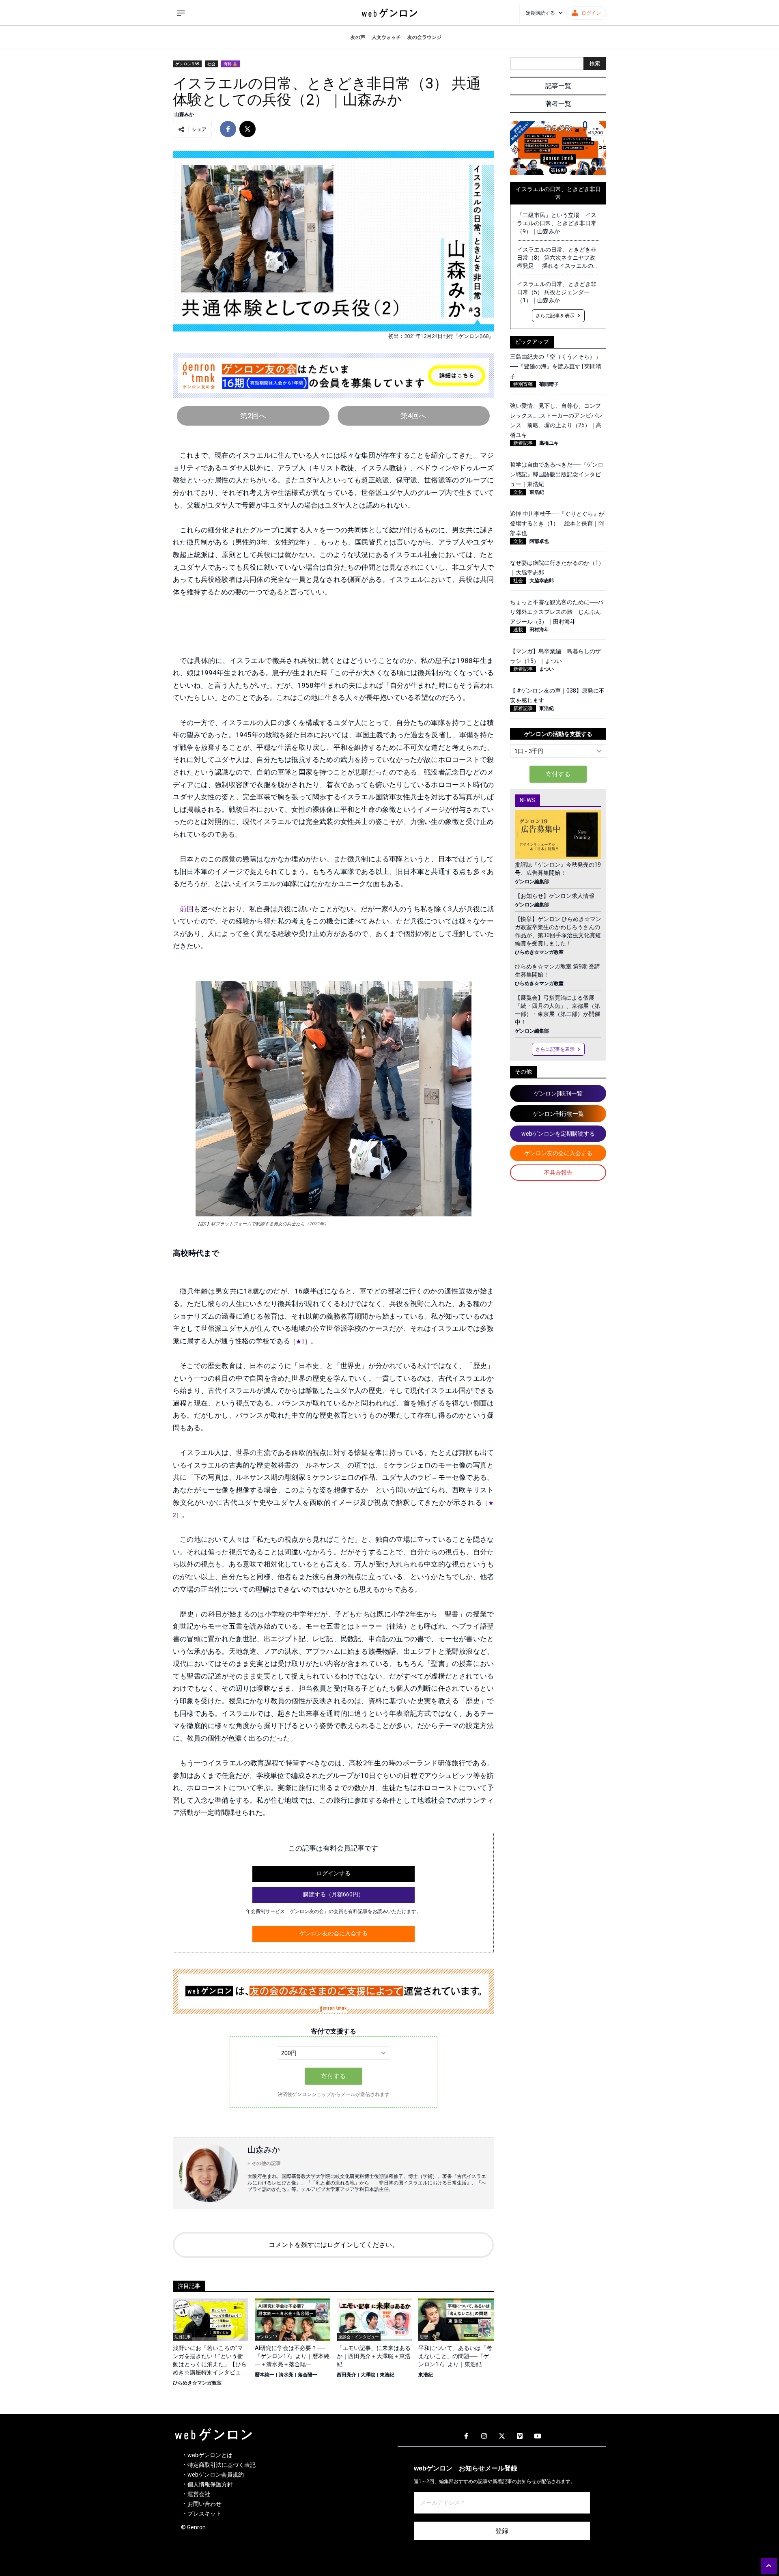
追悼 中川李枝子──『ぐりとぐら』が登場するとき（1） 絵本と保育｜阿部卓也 (557, 523)
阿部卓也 (539, 541)
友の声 (358, 37)
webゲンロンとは (210, 2455)
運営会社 (199, 2494)
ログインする (334, 1873)
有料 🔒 (230, 64)
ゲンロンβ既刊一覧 (558, 1093)
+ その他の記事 (264, 2163)
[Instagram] (484, 2436)
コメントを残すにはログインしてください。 (334, 2245)
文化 (518, 492)
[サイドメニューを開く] (181, 13)
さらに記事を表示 (555, 316)
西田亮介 (346, 2375)
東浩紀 (387, 2375)
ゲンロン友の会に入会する (334, 1933)
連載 (518, 630)
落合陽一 (308, 2375)
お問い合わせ (204, 2504)
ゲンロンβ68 (187, 64)
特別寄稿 (523, 384)
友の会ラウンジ (424, 37)
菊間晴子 (549, 384)
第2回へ (253, 416)
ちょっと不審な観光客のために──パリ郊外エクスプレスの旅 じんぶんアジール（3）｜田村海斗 (557, 612)
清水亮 (286, 2375)
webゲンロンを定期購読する (558, 1134)
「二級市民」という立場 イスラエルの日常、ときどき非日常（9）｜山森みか (557, 223)
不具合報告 (558, 1173)
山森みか (184, 114)
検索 (595, 63)
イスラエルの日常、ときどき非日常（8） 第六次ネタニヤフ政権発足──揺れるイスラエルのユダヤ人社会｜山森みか (558, 258)
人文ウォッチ (386, 37)
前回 (187, 909)
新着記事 (523, 443)
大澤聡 (368, 2375)
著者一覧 (558, 104)
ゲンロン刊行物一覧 (558, 1114)
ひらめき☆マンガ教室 (197, 2383)
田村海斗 (539, 630)
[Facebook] (466, 2436)
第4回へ (413, 416)
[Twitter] (502, 2436)
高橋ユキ (549, 443)
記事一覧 (558, 86)
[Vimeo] (520, 2436)
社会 (211, 64)
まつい (547, 669)
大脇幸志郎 (542, 581)
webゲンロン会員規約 (216, 2475)
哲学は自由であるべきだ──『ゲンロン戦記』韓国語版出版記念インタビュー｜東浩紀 (557, 474)
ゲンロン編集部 (532, 882)
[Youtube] (538, 2436)
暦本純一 (265, 2375)
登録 (502, 2531)
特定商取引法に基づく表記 (222, 2465)
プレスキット (204, 2514)
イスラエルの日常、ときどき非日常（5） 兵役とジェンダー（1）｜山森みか (557, 292)
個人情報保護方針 (210, 2484)
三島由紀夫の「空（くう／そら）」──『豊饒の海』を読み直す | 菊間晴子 (556, 366)
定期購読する (540, 13)
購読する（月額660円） (334, 1894)
